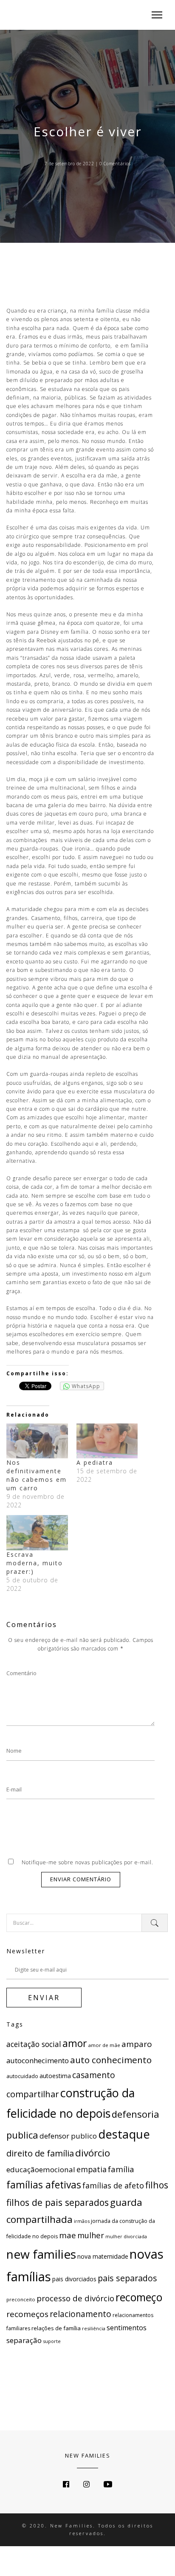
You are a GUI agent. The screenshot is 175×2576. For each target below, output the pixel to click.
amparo (137, 2044)
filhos (157, 2185)
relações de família (56, 2328)
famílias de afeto (113, 2185)
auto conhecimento (111, 2060)
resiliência (94, 2328)
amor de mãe (104, 2045)
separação (24, 2340)
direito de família (40, 2153)
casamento (94, 2075)
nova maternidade (103, 2256)
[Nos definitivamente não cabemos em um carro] (37, 1441)
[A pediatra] (107, 1441)
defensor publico (68, 2136)
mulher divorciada (126, 2237)
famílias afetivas (44, 2185)
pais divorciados (74, 2279)
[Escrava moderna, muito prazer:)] (37, 1533)
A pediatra (95, 1462)
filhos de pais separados (58, 2202)
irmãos (82, 2221)
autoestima (55, 2076)
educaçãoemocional (41, 2169)
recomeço (139, 2297)
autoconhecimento (38, 2060)
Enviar (44, 1998)
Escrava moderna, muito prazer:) (35, 1563)
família (121, 2169)
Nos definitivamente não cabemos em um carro (37, 1475)
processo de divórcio (75, 2298)
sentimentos (127, 2328)
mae (68, 2235)
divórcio (93, 2153)
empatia (92, 2169)
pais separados (127, 2278)
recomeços (27, 2314)
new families (41, 2254)
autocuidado (22, 2076)
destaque (124, 2134)
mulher (91, 2235)
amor (75, 2043)
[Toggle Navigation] (154, 15)
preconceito (21, 2299)
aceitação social (34, 2044)
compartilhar (33, 2094)
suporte (52, 2341)
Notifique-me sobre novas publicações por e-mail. (87, 1862)
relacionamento (80, 2314)
